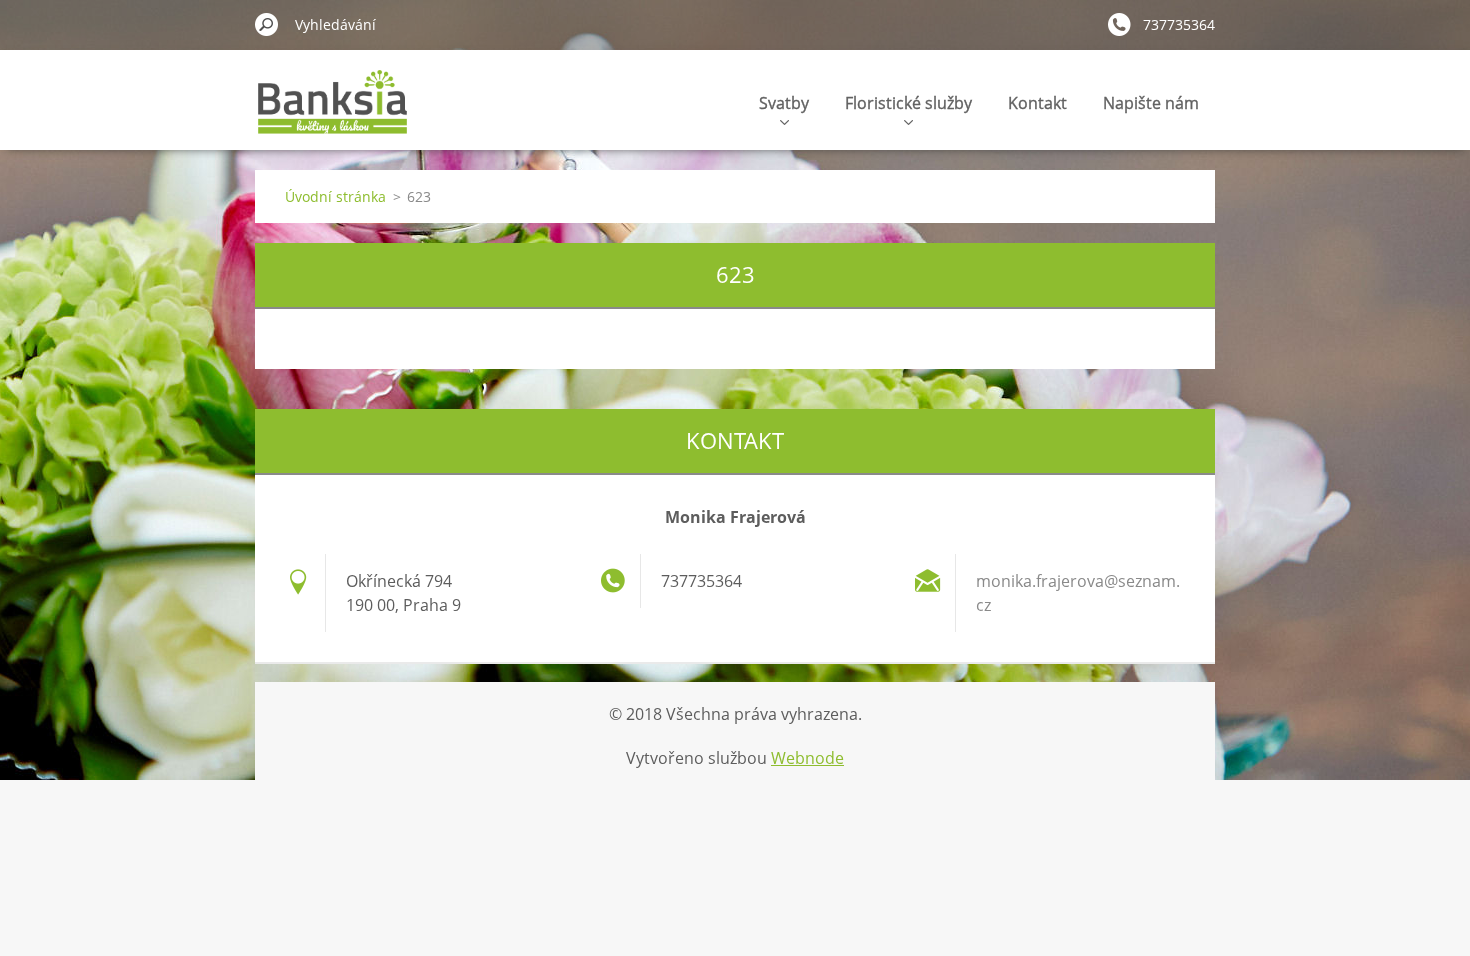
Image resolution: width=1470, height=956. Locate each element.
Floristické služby (908, 103)
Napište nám (1151, 103)
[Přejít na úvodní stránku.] (332, 113)
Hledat (267, 24)
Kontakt (1037, 103)
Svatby (784, 103)
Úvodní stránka (335, 196)
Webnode (807, 758)
